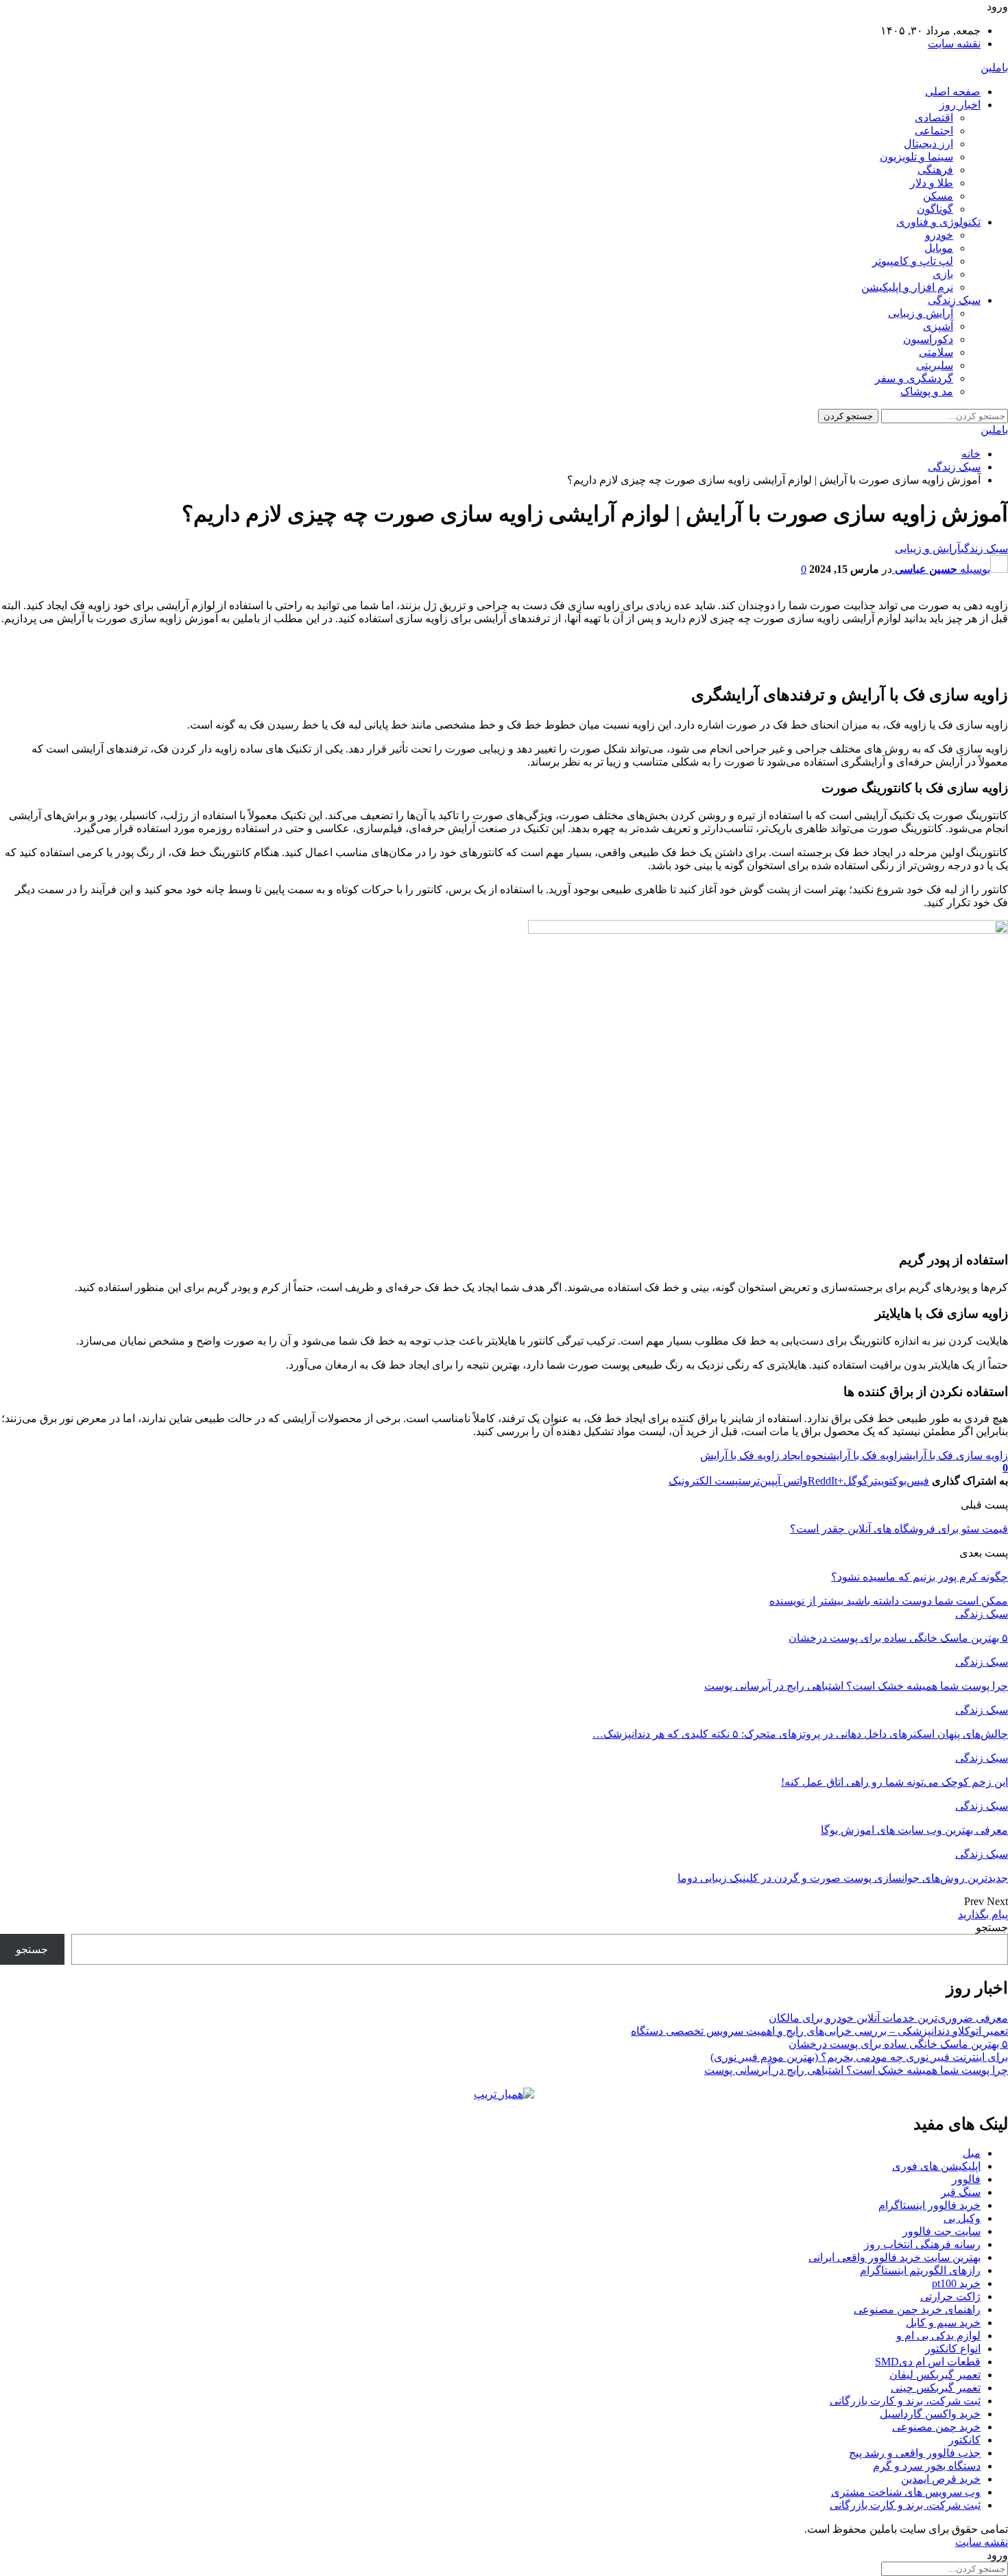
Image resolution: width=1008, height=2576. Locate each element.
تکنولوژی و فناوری (938, 222)
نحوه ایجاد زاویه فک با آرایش (764, 1455)
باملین (994, 68)
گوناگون (935, 209)
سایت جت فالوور (941, 2231)
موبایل (939, 248)
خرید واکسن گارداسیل (930, 2414)
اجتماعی (934, 131)
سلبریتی (935, 365)
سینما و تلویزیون (916, 157)
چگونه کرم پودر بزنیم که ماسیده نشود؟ (920, 1577)
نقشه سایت (954, 44)
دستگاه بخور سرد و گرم (927, 2466)
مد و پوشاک (927, 391)
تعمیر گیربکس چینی (936, 2388)
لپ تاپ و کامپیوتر (913, 261)
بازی (943, 274)
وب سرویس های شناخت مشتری (906, 2492)
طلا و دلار (932, 183)
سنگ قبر (961, 2192)
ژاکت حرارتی (950, 2296)
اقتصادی (934, 118)
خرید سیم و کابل (943, 2323)
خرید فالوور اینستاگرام (929, 2205)
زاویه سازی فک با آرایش (956, 1455)
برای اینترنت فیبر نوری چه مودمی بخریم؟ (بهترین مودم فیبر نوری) (859, 2057)
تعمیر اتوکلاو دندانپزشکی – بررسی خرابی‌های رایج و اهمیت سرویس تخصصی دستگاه (819, 2031)
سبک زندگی (954, 300)
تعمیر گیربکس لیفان (935, 2375)
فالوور (966, 2179)
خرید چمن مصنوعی (936, 2427)
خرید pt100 (956, 2283)
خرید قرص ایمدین (941, 2479)
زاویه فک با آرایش (865, 1455)
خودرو (939, 235)
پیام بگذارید (983, 1914)
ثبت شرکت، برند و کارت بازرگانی (905, 2401)
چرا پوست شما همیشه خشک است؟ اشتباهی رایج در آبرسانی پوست (856, 2070)
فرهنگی (935, 170)
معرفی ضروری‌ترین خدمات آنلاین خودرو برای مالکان (888, 2018)
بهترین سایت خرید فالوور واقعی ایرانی (895, 2257)
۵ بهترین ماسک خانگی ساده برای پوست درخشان (898, 2044)
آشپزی (938, 326)
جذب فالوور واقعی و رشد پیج (915, 2453)
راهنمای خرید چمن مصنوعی (917, 2309)
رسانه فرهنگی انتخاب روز (922, 2244)
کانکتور (964, 2440)
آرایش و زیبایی (921, 313)
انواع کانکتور (953, 2349)
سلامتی (936, 352)
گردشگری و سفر (914, 378)
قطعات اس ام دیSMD (928, 2362)
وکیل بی (962, 2218)
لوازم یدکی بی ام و (938, 2336)
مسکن (938, 196)
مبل (972, 2153)
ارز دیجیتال (928, 144)
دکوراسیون (928, 339)
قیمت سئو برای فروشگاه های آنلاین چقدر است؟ (899, 1529)
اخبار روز (960, 105)
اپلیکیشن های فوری (936, 2166)
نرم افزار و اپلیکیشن (907, 287)
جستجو (992, 1927)
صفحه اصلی (953, 92)
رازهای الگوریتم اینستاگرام (920, 2270)
